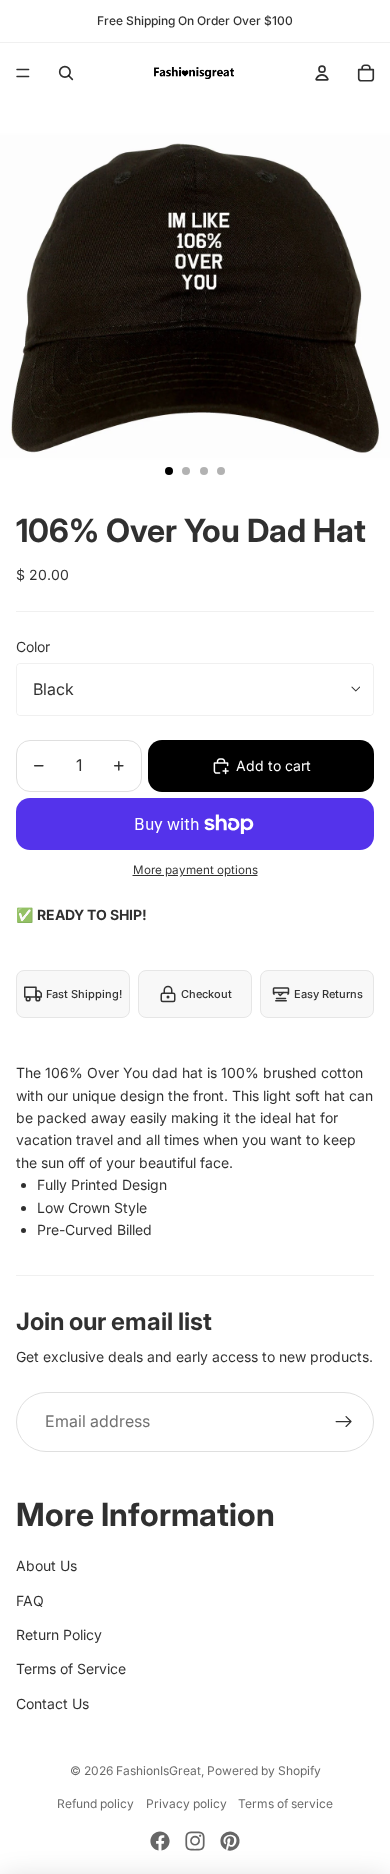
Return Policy (59, 1634)
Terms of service (285, 1803)
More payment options (195, 870)
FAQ (30, 1600)
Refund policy (95, 1803)
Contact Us (52, 1703)
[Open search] (66, 73)
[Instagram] (195, 1841)
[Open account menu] (322, 73)
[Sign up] (344, 1422)
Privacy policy (186, 1803)
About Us (46, 1565)
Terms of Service (71, 1668)
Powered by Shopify (264, 1770)
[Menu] (23, 73)
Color (33, 646)
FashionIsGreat (158, 1770)
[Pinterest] (230, 1841)
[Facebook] (160, 1841)
